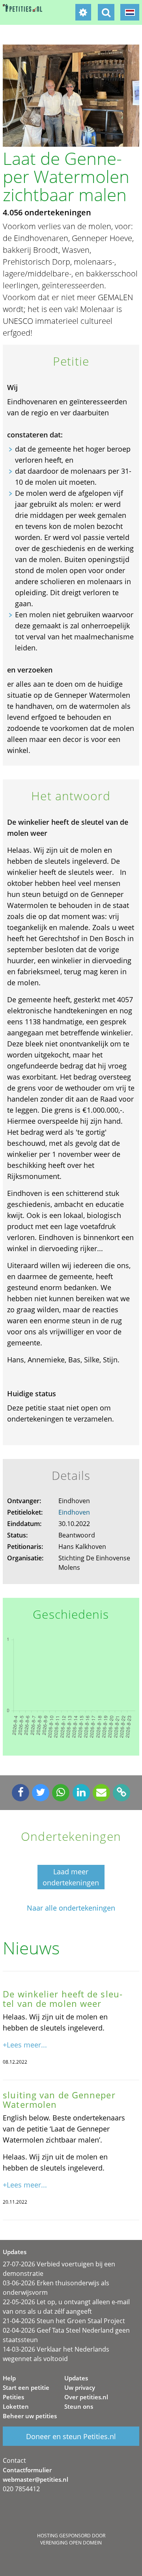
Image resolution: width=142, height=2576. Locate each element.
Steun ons (79, 2406)
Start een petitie (26, 2387)
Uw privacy (80, 2387)
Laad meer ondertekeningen (71, 1877)
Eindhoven (74, 1512)
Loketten (16, 2406)
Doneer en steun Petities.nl (71, 2436)
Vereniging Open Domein (71, 2543)
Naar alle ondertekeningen (71, 1908)
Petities (13, 2397)
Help (9, 2378)
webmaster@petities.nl (35, 2479)
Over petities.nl (86, 2397)
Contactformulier (27, 2470)
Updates (76, 2378)
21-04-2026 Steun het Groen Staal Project (64, 2321)
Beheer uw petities (30, 2416)
